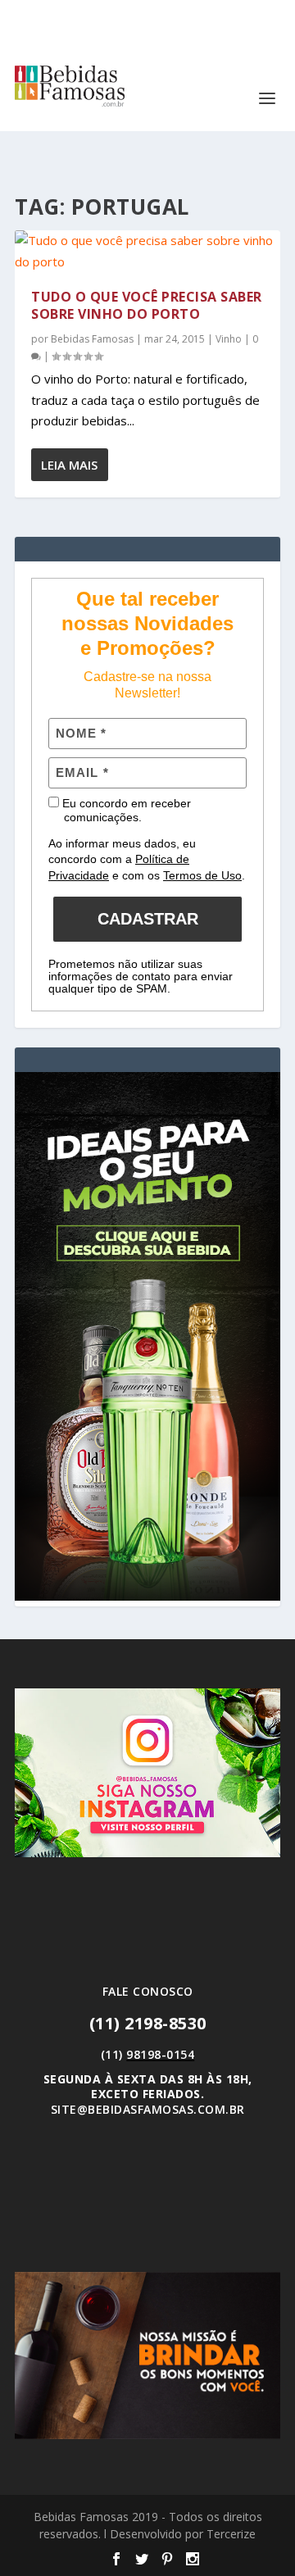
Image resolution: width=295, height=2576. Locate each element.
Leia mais (69, 465)
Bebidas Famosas (92, 339)
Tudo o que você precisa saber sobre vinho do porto (147, 305)
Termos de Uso (202, 875)
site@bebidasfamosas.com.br (148, 2109)
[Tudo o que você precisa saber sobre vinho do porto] (147, 251)
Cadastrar (148, 919)
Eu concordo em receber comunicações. (125, 811)
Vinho (229, 339)
